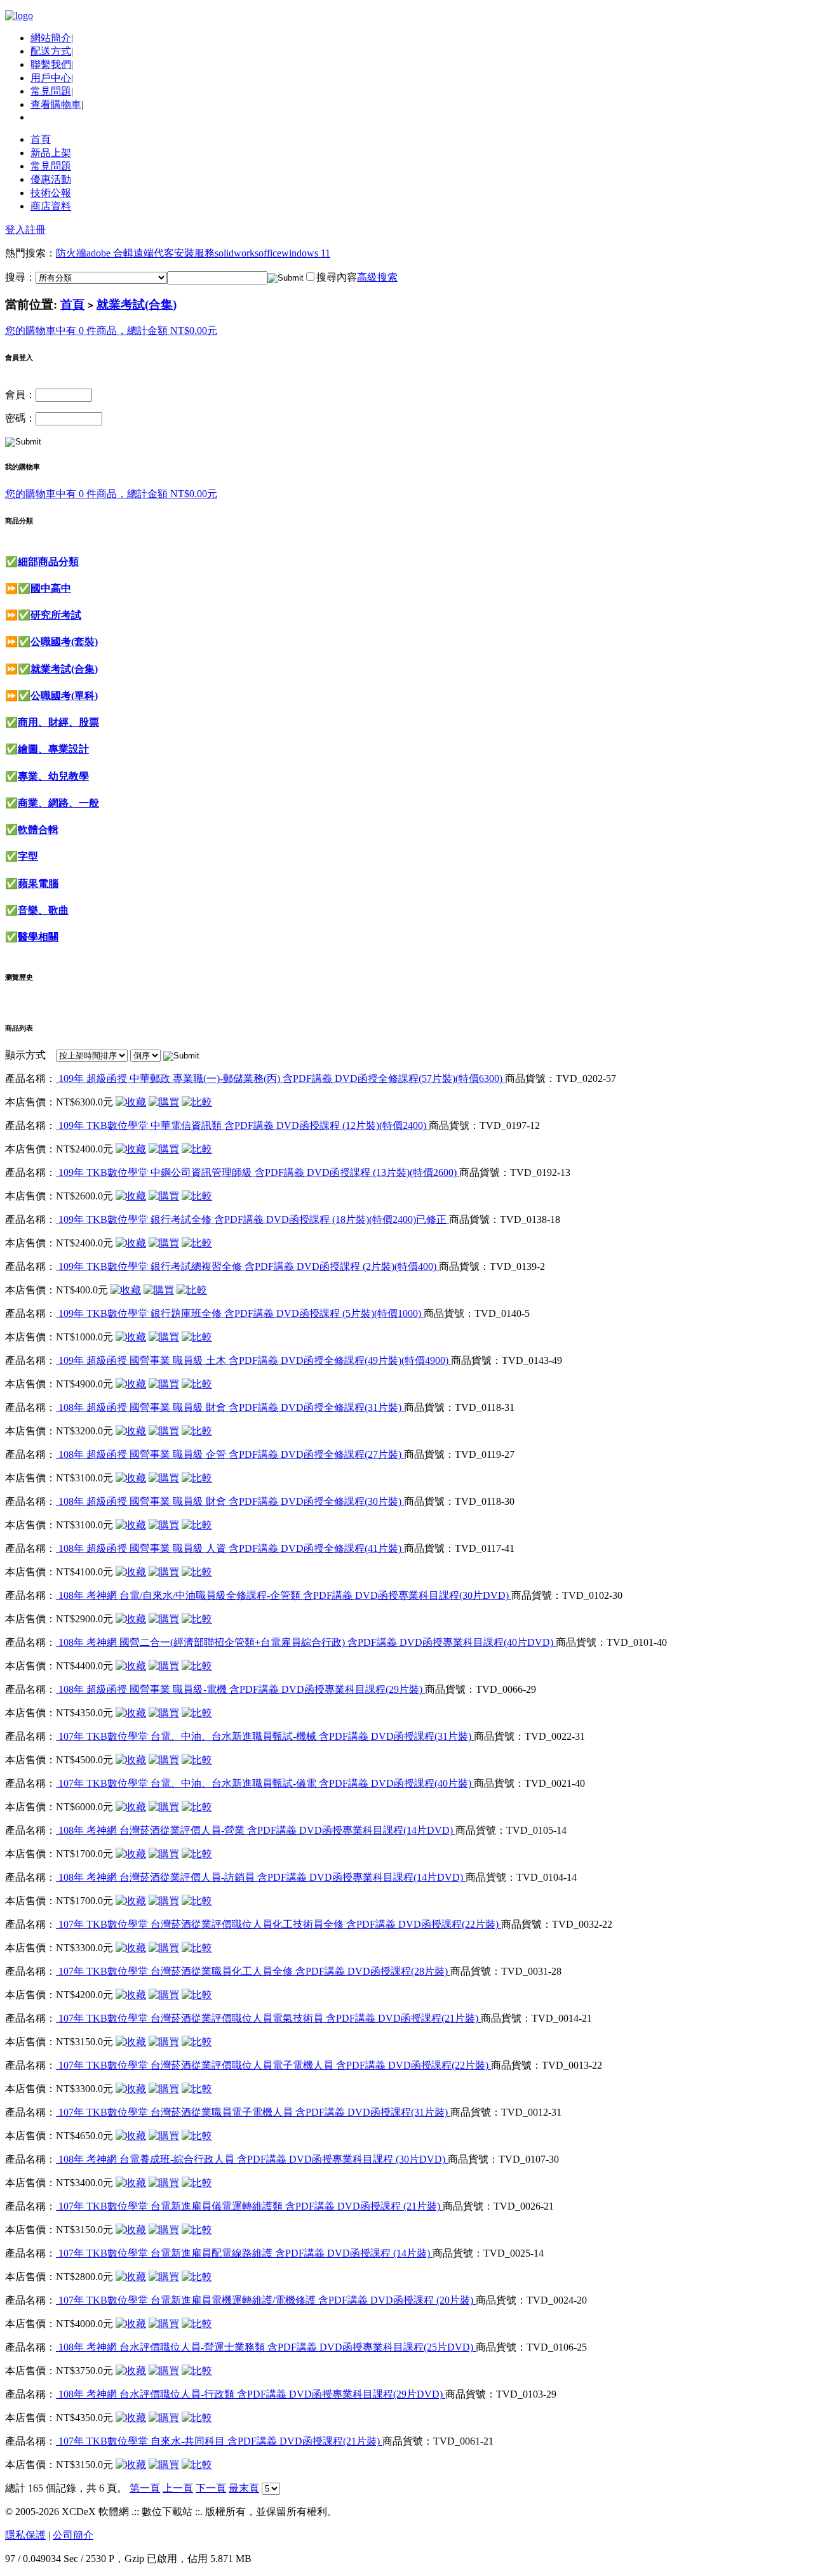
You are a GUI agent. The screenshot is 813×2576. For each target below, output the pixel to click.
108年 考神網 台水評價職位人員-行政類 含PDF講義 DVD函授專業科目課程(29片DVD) (251, 2394)
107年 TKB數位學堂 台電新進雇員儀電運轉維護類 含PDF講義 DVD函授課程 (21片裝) (249, 2206)
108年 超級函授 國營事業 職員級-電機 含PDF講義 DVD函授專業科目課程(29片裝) (240, 1689)
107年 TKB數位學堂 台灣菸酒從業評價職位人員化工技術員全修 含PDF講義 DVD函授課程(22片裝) (279, 1924)
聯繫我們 (51, 64)
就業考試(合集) (137, 304)
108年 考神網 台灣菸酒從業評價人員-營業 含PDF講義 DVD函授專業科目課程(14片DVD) (256, 1830)
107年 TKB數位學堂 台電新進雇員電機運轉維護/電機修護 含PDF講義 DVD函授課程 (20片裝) (266, 2300)
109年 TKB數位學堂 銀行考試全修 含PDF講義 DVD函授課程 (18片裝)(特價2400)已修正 (252, 1219)
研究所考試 (56, 615)
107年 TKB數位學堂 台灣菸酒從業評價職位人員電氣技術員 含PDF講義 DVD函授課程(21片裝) (268, 2018)
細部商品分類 (48, 562)
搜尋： (20, 277)
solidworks (237, 253)
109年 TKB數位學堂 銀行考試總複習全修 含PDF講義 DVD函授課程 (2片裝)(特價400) (247, 1266)
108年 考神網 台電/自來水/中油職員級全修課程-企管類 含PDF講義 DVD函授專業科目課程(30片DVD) (284, 1595)
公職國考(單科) (64, 696)
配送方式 (51, 51)
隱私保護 (25, 2535)
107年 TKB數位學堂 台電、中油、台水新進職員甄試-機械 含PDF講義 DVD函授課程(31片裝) (265, 1736)
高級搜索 (377, 277)
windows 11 (306, 253)
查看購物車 (56, 104)
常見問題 (51, 91)
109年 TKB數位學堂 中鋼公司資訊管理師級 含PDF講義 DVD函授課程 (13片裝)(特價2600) (258, 1172)
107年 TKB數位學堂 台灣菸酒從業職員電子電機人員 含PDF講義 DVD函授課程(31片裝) (253, 2112)
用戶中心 (51, 78)
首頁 (41, 139)
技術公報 (51, 193)
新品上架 (51, 153)
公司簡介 (73, 2535)
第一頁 (145, 2488)
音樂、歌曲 (43, 910)
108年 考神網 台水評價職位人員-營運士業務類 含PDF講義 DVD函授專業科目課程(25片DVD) (266, 2347)
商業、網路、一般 (58, 803)
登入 (15, 230)
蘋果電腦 (38, 884)
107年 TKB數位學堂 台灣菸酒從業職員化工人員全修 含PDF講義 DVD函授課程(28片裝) (253, 1971)
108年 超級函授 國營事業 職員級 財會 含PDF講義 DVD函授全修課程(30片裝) (230, 1501)
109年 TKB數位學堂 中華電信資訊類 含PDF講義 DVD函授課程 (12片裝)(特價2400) (242, 1125)
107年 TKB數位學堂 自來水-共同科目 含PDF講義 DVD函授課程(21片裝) (219, 2441)
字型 (28, 856)
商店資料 (51, 206)
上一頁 (178, 2488)
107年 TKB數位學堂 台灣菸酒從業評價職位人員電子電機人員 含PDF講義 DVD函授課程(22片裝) (273, 2065)
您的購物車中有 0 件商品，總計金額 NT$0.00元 (111, 330)
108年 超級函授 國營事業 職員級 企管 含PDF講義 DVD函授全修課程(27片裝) (230, 1454)
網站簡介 (51, 38)
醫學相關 (38, 937)
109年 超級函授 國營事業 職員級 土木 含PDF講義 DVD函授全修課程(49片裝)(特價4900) (253, 1360)
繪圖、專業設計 (53, 749)
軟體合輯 (38, 830)
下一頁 (211, 2488)
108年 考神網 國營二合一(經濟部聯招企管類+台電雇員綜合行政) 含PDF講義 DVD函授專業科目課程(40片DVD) (306, 1642)
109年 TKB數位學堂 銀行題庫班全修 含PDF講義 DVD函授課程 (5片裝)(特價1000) (240, 1313)
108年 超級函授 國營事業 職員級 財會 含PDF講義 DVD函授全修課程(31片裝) (230, 1407)
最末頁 (244, 2488)
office (270, 253)
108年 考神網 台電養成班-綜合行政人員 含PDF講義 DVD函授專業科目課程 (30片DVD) (252, 2159)
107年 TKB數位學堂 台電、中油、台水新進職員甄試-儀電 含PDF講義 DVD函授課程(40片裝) (265, 1783)
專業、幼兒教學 (53, 776)
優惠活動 (51, 179)
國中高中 (51, 588)
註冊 (36, 230)
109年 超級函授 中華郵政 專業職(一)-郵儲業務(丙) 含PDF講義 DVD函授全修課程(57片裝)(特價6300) (280, 1078)
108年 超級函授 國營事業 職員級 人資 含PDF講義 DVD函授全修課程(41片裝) (230, 1548)
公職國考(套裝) (64, 642)
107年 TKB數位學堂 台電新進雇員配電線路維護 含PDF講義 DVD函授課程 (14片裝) (244, 2253)
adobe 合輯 (110, 253)
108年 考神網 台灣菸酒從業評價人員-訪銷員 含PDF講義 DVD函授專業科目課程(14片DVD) (261, 1877)
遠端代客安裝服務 (174, 253)
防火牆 (71, 253)
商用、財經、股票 (58, 722)
